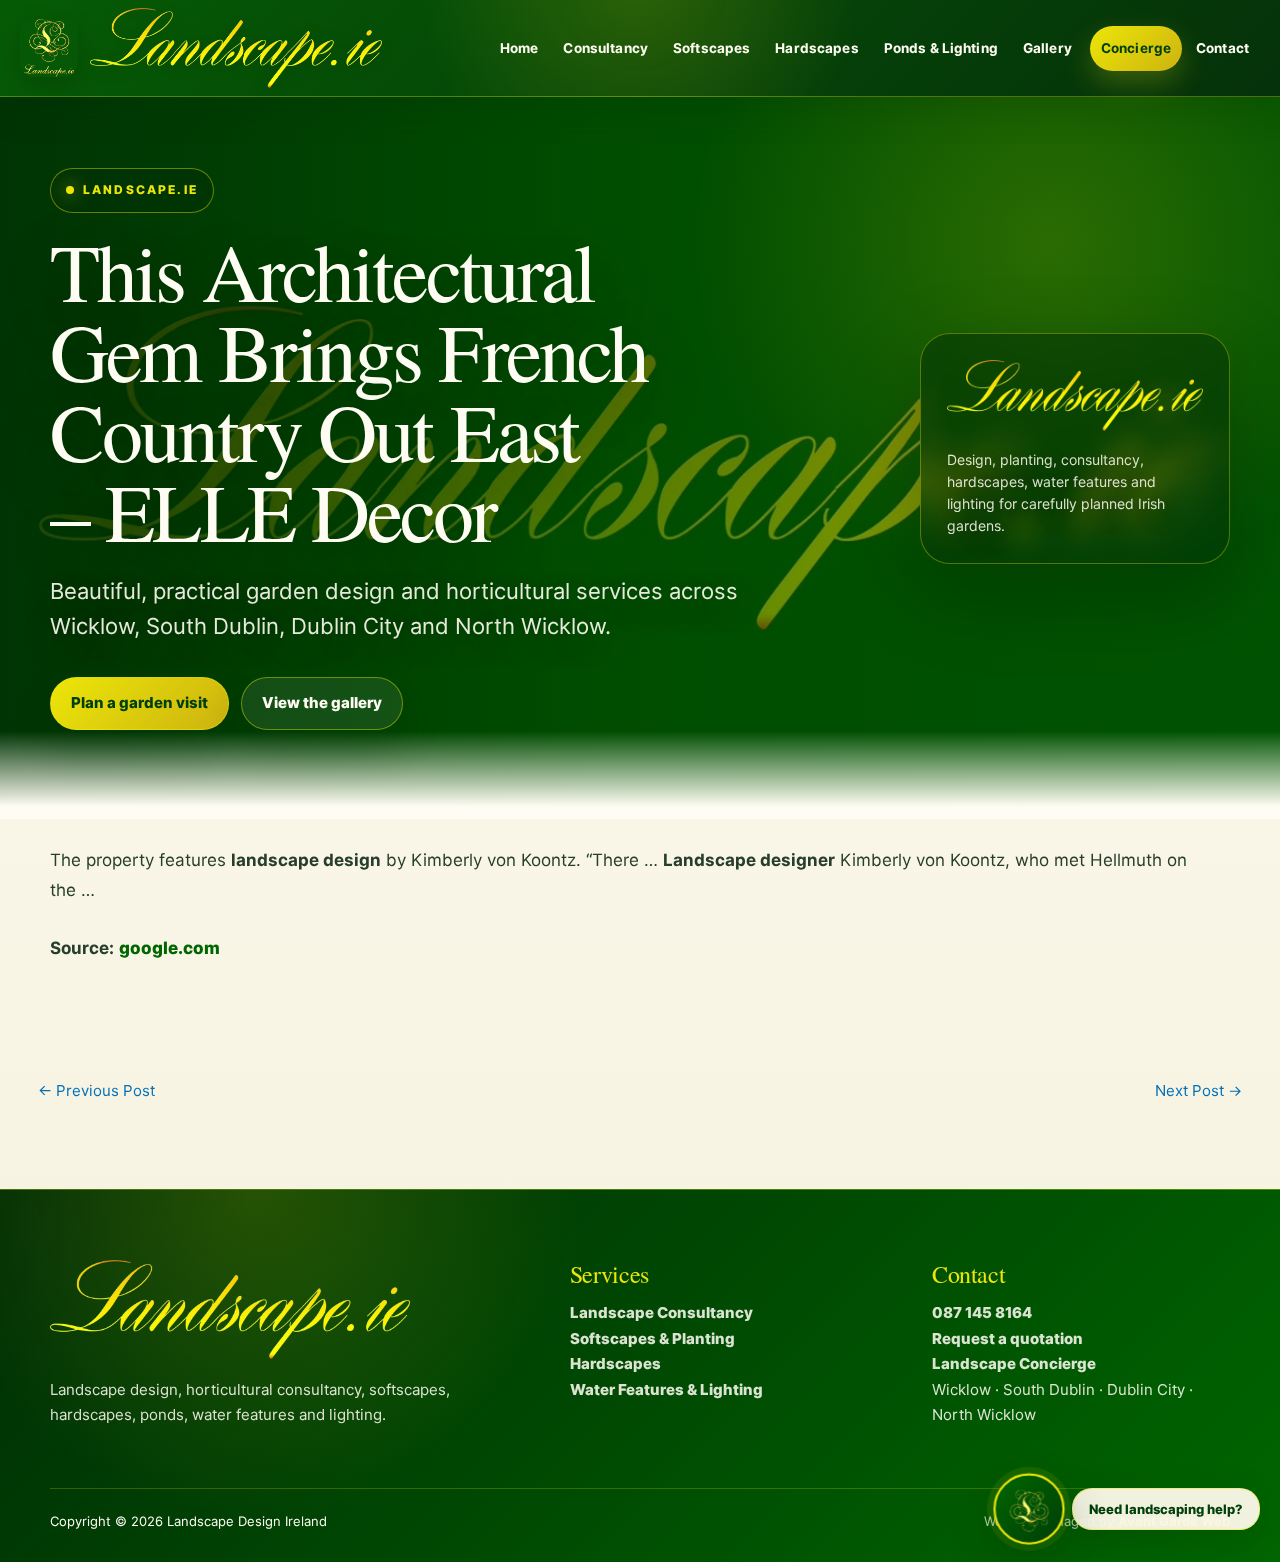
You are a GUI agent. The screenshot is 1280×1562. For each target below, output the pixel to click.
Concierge (1136, 48)
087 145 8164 (982, 1312)
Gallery (1047, 48)
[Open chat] (1029, 1509)
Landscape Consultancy (661, 1312)
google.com (169, 948)
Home (519, 48)
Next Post (1198, 1090)
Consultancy (605, 48)
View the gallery (322, 702)
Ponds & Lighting (941, 48)
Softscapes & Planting (652, 1338)
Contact (1222, 48)
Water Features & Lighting (666, 1389)
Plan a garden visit (139, 702)
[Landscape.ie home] (201, 48)
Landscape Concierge (1014, 1363)
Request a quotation (1007, 1338)
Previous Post (96, 1090)
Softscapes (711, 48)
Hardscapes (816, 48)
